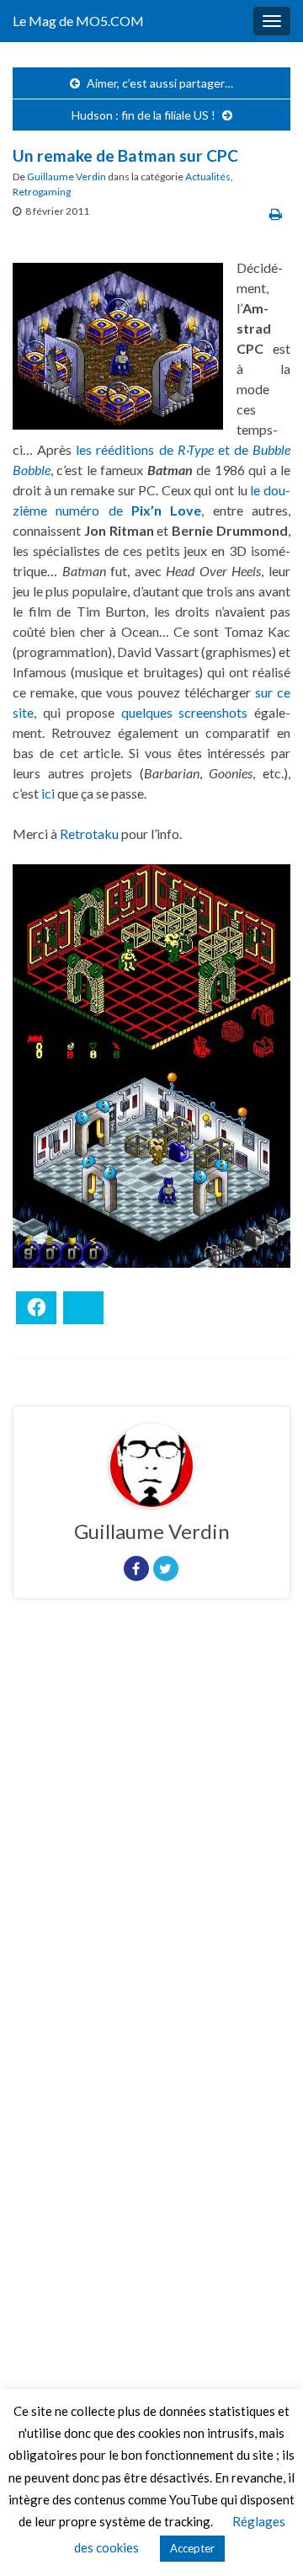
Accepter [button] (192, 2548)
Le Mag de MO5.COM (78, 21)
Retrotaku (89, 834)
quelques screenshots (185, 712)
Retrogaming (42, 192)
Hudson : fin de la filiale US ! (144, 115)
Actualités (208, 176)
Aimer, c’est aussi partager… (160, 83)
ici (48, 793)
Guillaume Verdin (66, 176)
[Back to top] (265, 2538)
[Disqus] (151, 1843)
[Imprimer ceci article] (276, 214)
